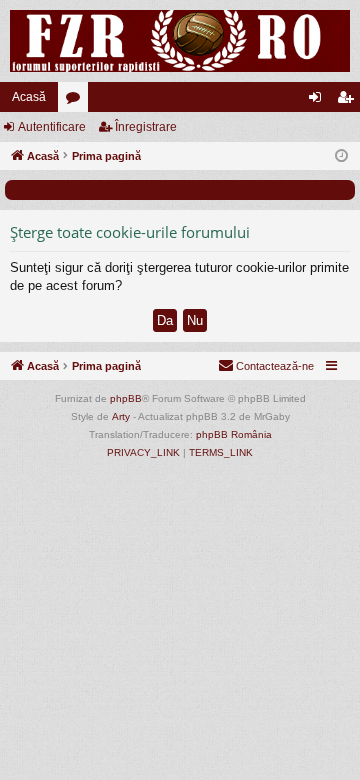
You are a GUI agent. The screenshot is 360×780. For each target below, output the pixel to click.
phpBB (126, 398)
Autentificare (52, 127)
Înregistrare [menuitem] (349, 101)
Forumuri (77, 101)
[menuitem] (266, 366)
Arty (121, 416)
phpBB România (234, 434)
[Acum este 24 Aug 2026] (341, 156)
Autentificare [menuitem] (319, 101)
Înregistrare (146, 127)
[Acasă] (180, 41)
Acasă (29, 97)
